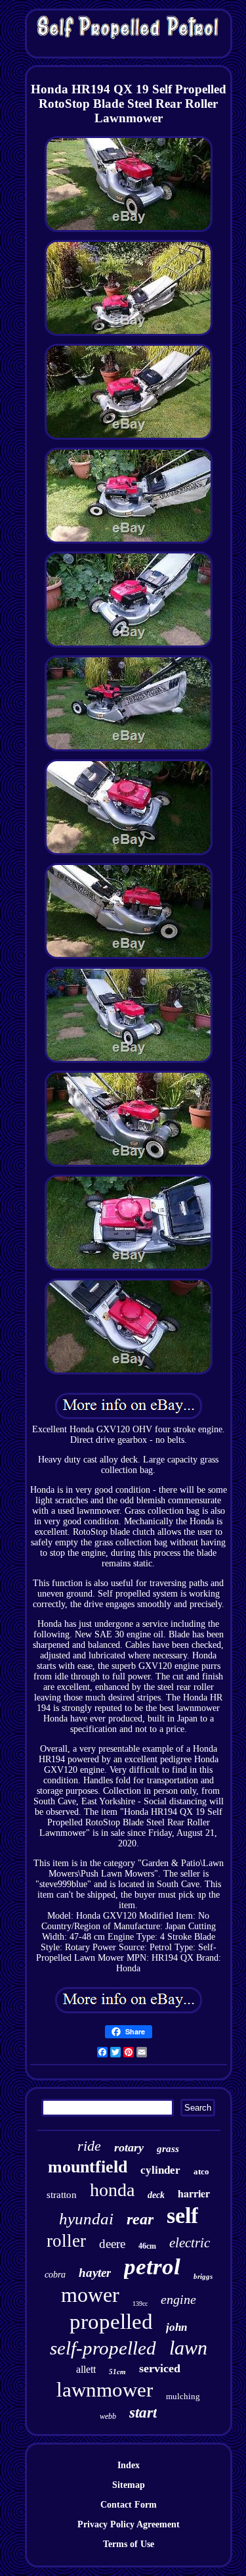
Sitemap (129, 2485)
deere (112, 2244)
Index (129, 2465)
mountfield (88, 2167)
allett (86, 2369)
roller (66, 2241)
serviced (160, 2368)
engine (178, 2299)
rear (140, 2219)
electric (190, 2243)
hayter (95, 2273)
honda (112, 2190)
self (182, 2215)
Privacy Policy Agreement (129, 2524)
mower (90, 2295)
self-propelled (103, 2348)
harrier (194, 2193)
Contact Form (129, 2505)
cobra (55, 2275)
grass (168, 2149)
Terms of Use (129, 2544)
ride (89, 2146)
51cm (117, 2372)
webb (108, 2416)
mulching (183, 2396)
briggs (203, 2276)
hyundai (86, 2219)
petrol (152, 2267)
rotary (129, 2147)
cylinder (160, 2170)
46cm (147, 2246)
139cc (140, 2304)
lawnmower (105, 2390)
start (143, 2413)
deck (156, 2195)
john (176, 2327)
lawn (188, 2348)
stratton (62, 2195)
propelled (111, 2322)
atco (201, 2171)
